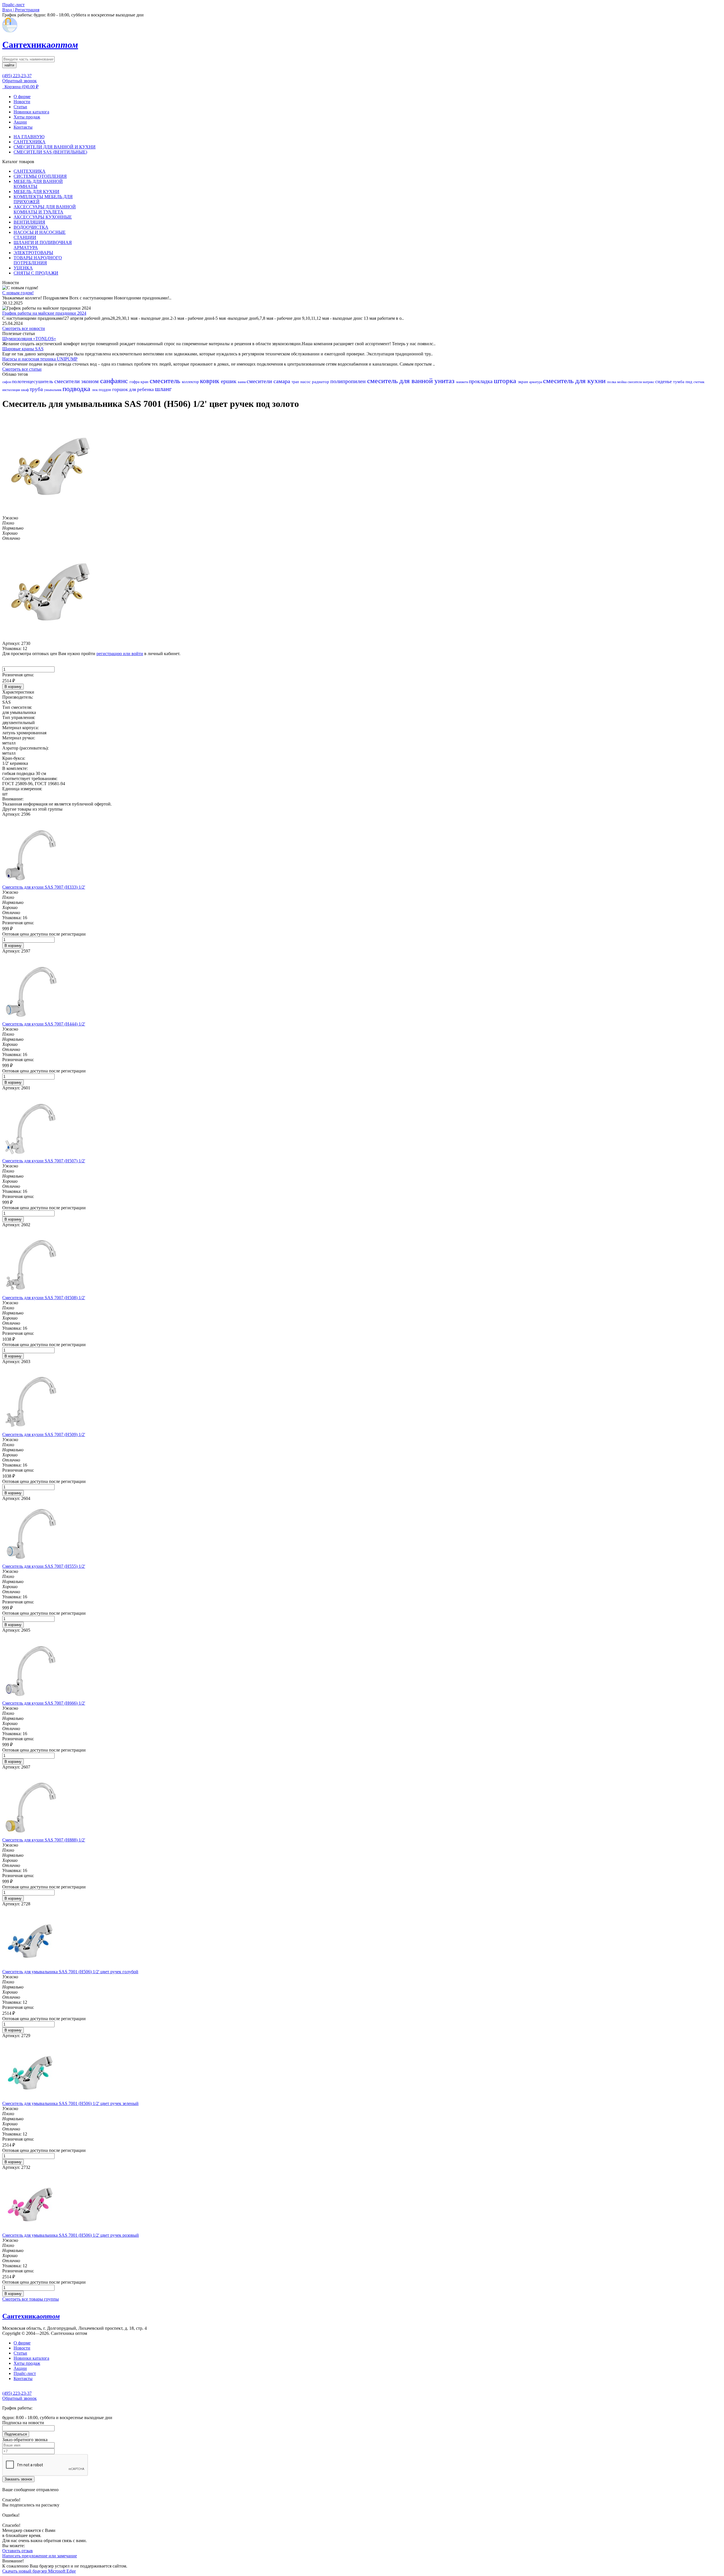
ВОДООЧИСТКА (31, 227)
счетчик (699, 382)
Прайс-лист (25, 2373)
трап (296, 382)
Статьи (20, 107)
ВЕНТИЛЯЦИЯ (29, 222)
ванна (242, 382)
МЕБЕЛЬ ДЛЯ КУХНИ (36, 192)
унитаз (445, 381)
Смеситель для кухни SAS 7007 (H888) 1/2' (44, 1840)
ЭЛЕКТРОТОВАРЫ (33, 253)
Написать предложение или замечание (40, 2556)
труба (37, 389)
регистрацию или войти (120, 654)
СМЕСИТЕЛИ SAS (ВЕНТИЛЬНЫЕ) (50, 152)
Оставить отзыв (18, 2551)
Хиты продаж (27, 117)
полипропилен (349, 381)
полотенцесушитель (33, 382)
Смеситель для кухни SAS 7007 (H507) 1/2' (44, 1161)
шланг (163, 389)
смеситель (166, 381)
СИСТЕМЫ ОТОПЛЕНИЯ (40, 176)
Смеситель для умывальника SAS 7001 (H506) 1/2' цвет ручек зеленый (70, 2103)
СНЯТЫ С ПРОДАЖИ (36, 273)
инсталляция (12, 390)
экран (523, 382)
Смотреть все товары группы (31, 2299)
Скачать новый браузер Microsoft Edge (39, 2571)
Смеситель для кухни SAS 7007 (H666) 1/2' (44, 1703)
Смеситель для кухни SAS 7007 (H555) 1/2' (44, 1566)
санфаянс (115, 381)
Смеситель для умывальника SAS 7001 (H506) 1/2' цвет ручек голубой (70, 1972)
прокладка (481, 381)
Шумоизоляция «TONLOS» (29, 339)
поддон (105, 390)
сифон (7, 382)
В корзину (13, 687)
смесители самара (269, 381)
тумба (679, 382)
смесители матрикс (641, 382)
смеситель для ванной (401, 381)
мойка (622, 382)
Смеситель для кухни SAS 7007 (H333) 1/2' (44, 887)
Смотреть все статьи (22, 369)
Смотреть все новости (24, 328)
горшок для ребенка (134, 389)
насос (306, 382)
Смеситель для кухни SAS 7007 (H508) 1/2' (44, 1298)
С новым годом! (18, 293)
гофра (135, 382)
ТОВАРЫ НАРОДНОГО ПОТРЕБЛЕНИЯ (38, 260)
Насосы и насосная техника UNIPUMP (40, 359)
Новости (22, 102)
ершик (229, 381)
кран (145, 382)
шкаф (25, 390)
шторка (506, 381)
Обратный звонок (20, 81)
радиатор (321, 382)
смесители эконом (77, 381)
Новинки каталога (31, 112)
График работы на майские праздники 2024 (44, 313)
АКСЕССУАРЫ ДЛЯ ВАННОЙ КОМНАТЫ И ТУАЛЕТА (45, 209)
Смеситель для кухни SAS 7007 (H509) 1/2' (44, 1434)
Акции (20, 122)
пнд (689, 382)
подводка (77, 389)
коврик (210, 381)
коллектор (191, 382)
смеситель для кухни (575, 381)
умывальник (53, 390)
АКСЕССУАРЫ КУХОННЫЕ (43, 217)
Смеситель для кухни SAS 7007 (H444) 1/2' (44, 1024)
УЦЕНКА (23, 268)
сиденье (664, 382)
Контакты (23, 127)
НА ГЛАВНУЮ (29, 137)
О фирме (22, 97)
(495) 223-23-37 (17, 76)
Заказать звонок (18, 2479)
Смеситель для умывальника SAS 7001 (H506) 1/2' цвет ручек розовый (71, 2235)
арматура (536, 382)
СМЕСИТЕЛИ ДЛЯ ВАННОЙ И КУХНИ (55, 147)
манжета (463, 382)
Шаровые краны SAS (23, 349)
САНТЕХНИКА (30, 142)
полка (612, 382)
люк (95, 390)
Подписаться (16, 2434)
